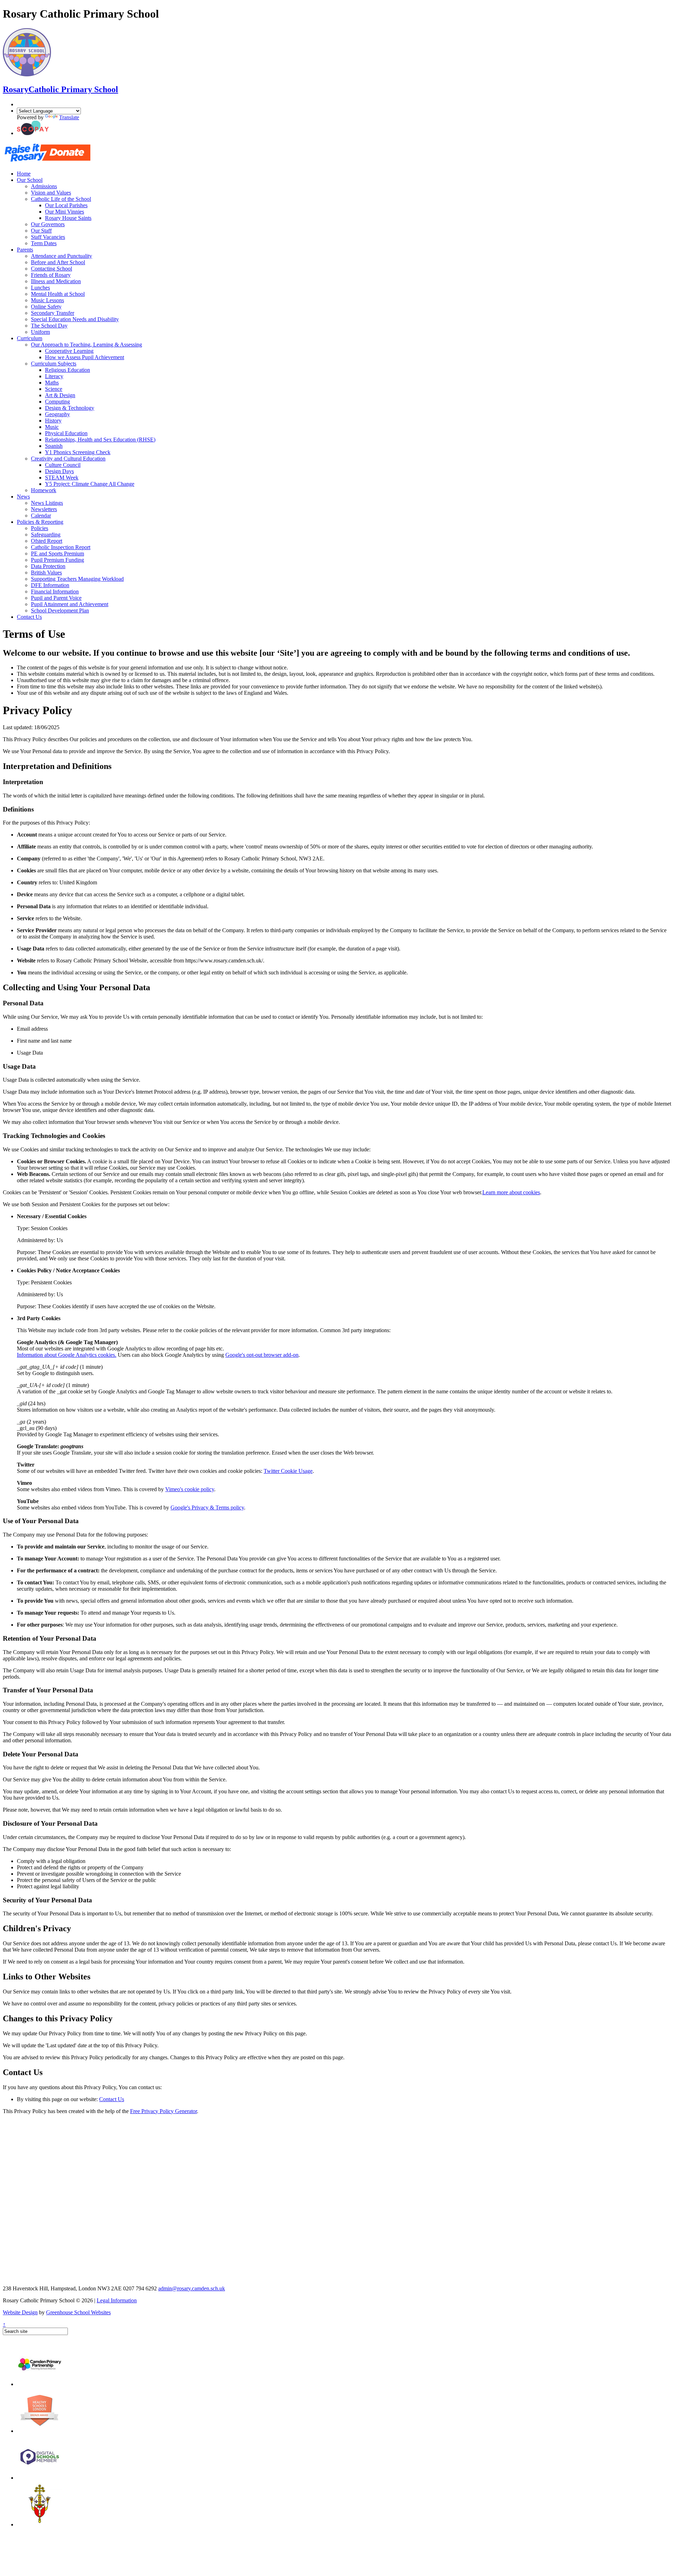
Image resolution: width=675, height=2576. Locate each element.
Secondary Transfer (53, 313)
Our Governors (48, 224)
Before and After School (58, 262)
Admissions (44, 186)
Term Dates (44, 243)
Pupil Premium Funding (57, 560)
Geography (57, 414)
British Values (46, 573)
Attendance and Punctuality (62, 256)
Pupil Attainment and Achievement (70, 604)
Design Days (59, 471)
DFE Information (50, 585)
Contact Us (29, 617)
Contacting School (52, 269)
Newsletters (44, 509)
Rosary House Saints (68, 218)
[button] (33, 133)
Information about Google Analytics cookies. (67, 1355)
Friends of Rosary (51, 275)
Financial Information (55, 591)
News (23, 497)
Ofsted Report (47, 541)
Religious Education (67, 370)
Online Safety (46, 307)
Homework (44, 490)
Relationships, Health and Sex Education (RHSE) (100, 440)
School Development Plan (60, 610)
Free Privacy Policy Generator (163, 2111)
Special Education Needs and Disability (75, 319)
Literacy (54, 376)
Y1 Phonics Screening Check (78, 452)
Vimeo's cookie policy (190, 1489)
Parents (25, 250)
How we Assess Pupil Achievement (85, 357)
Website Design (20, 2312)
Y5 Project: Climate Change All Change (90, 484)
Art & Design (60, 395)
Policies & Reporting (40, 522)
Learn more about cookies (511, 1192)
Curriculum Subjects (54, 364)
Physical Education (66, 433)
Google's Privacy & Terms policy (207, 1508)
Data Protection (48, 566)
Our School (30, 180)
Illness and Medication (56, 281)
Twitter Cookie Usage (288, 1471)
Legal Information (117, 2300)
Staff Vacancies (48, 237)
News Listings (47, 503)
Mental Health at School (58, 294)
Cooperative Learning (69, 351)
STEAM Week (62, 478)
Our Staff (41, 231)
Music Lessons (47, 300)
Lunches (40, 288)
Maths (52, 383)
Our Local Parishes (66, 205)
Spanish (54, 446)
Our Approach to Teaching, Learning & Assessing (86, 345)
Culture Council (63, 465)
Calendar (41, 516)
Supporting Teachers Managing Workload (77, 579)
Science (54, 389)
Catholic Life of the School (61, 199)
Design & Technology (70, 408)
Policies (40, 528)
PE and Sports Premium (57, 554)
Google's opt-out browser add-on (262, 1355)
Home (24, 174)
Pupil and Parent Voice (56, 598)
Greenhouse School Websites (78, 2312)
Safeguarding (46, 535)
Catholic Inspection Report (61, 547)
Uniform (40, 332)
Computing (57, 402)
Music (52, 427)
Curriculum (30, 338)
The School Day (49, 326)
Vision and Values (51, 193)
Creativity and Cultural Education (68, 459)
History (53, 421)
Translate (69, 117)
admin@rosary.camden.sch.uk (192, 2288)
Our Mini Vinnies (65, 212)
